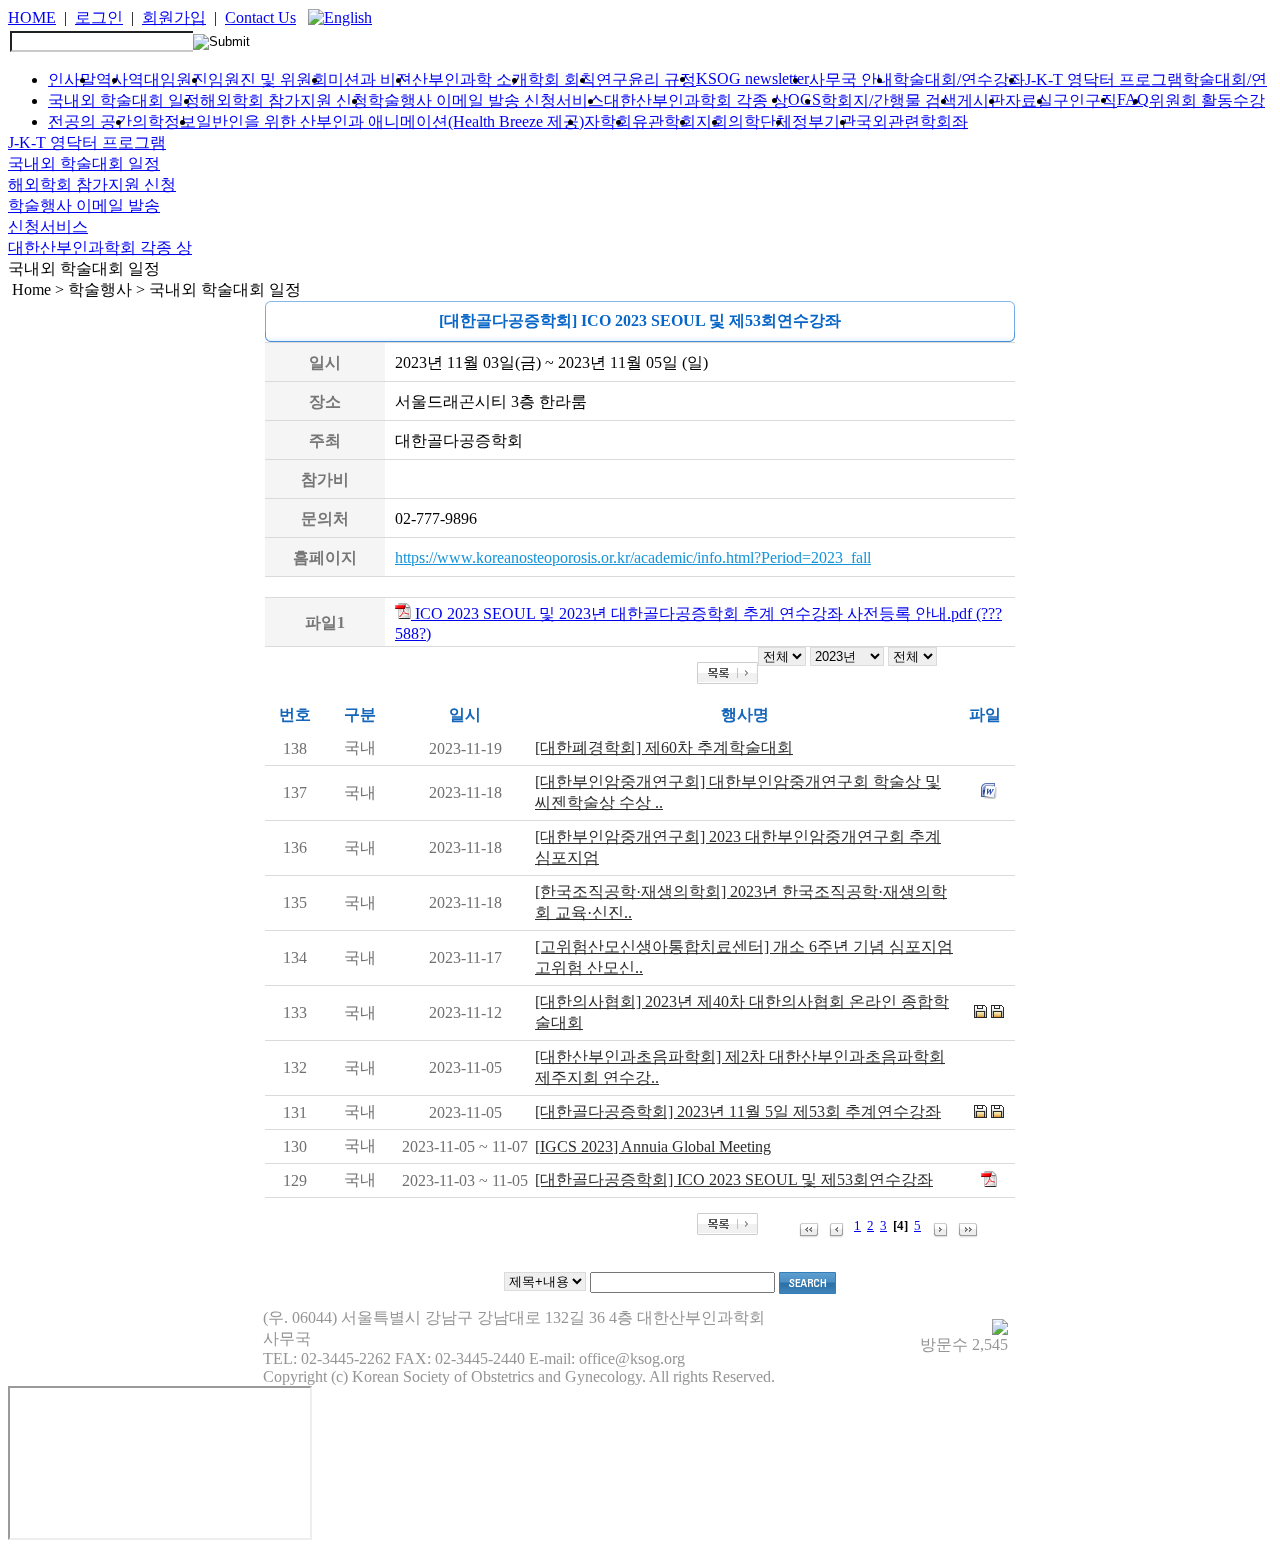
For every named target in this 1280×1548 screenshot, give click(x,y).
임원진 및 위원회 (268, 79)
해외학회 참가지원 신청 (284, 100)
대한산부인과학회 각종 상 (696, 100)
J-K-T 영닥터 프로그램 (1104, 79)
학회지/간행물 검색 (889, 100)
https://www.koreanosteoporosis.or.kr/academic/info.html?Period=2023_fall (633, 557)
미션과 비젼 (370, 79)
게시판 (981, 100)
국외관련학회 (904, 121)
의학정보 (164, 121)
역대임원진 (168, 79)
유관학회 (664, 121)
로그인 (99, 17)
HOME (32, 17)
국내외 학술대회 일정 (124, 100)
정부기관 (824, 121)
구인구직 (1085, 100)
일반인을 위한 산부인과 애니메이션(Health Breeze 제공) (390, 121)
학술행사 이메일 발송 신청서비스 (486, 100)
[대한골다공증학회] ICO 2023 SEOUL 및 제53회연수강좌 (734, 1179)
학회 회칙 (562, 79)
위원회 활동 (1191, 100)
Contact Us (260, 17)
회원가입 (174, 17)
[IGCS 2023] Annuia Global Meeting (653, 1146)
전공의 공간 (90, 121)
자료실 (1029, 100)
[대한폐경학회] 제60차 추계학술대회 (664, 747)
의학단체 (760, 121)
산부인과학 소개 (470, 79)
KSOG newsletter (752, 78)
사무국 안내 (851, 79)
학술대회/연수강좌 (959, 79)
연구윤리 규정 (646, 79)
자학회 (608, 121)
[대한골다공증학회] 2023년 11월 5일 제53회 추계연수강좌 (738, 1111)
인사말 (72, 79)
